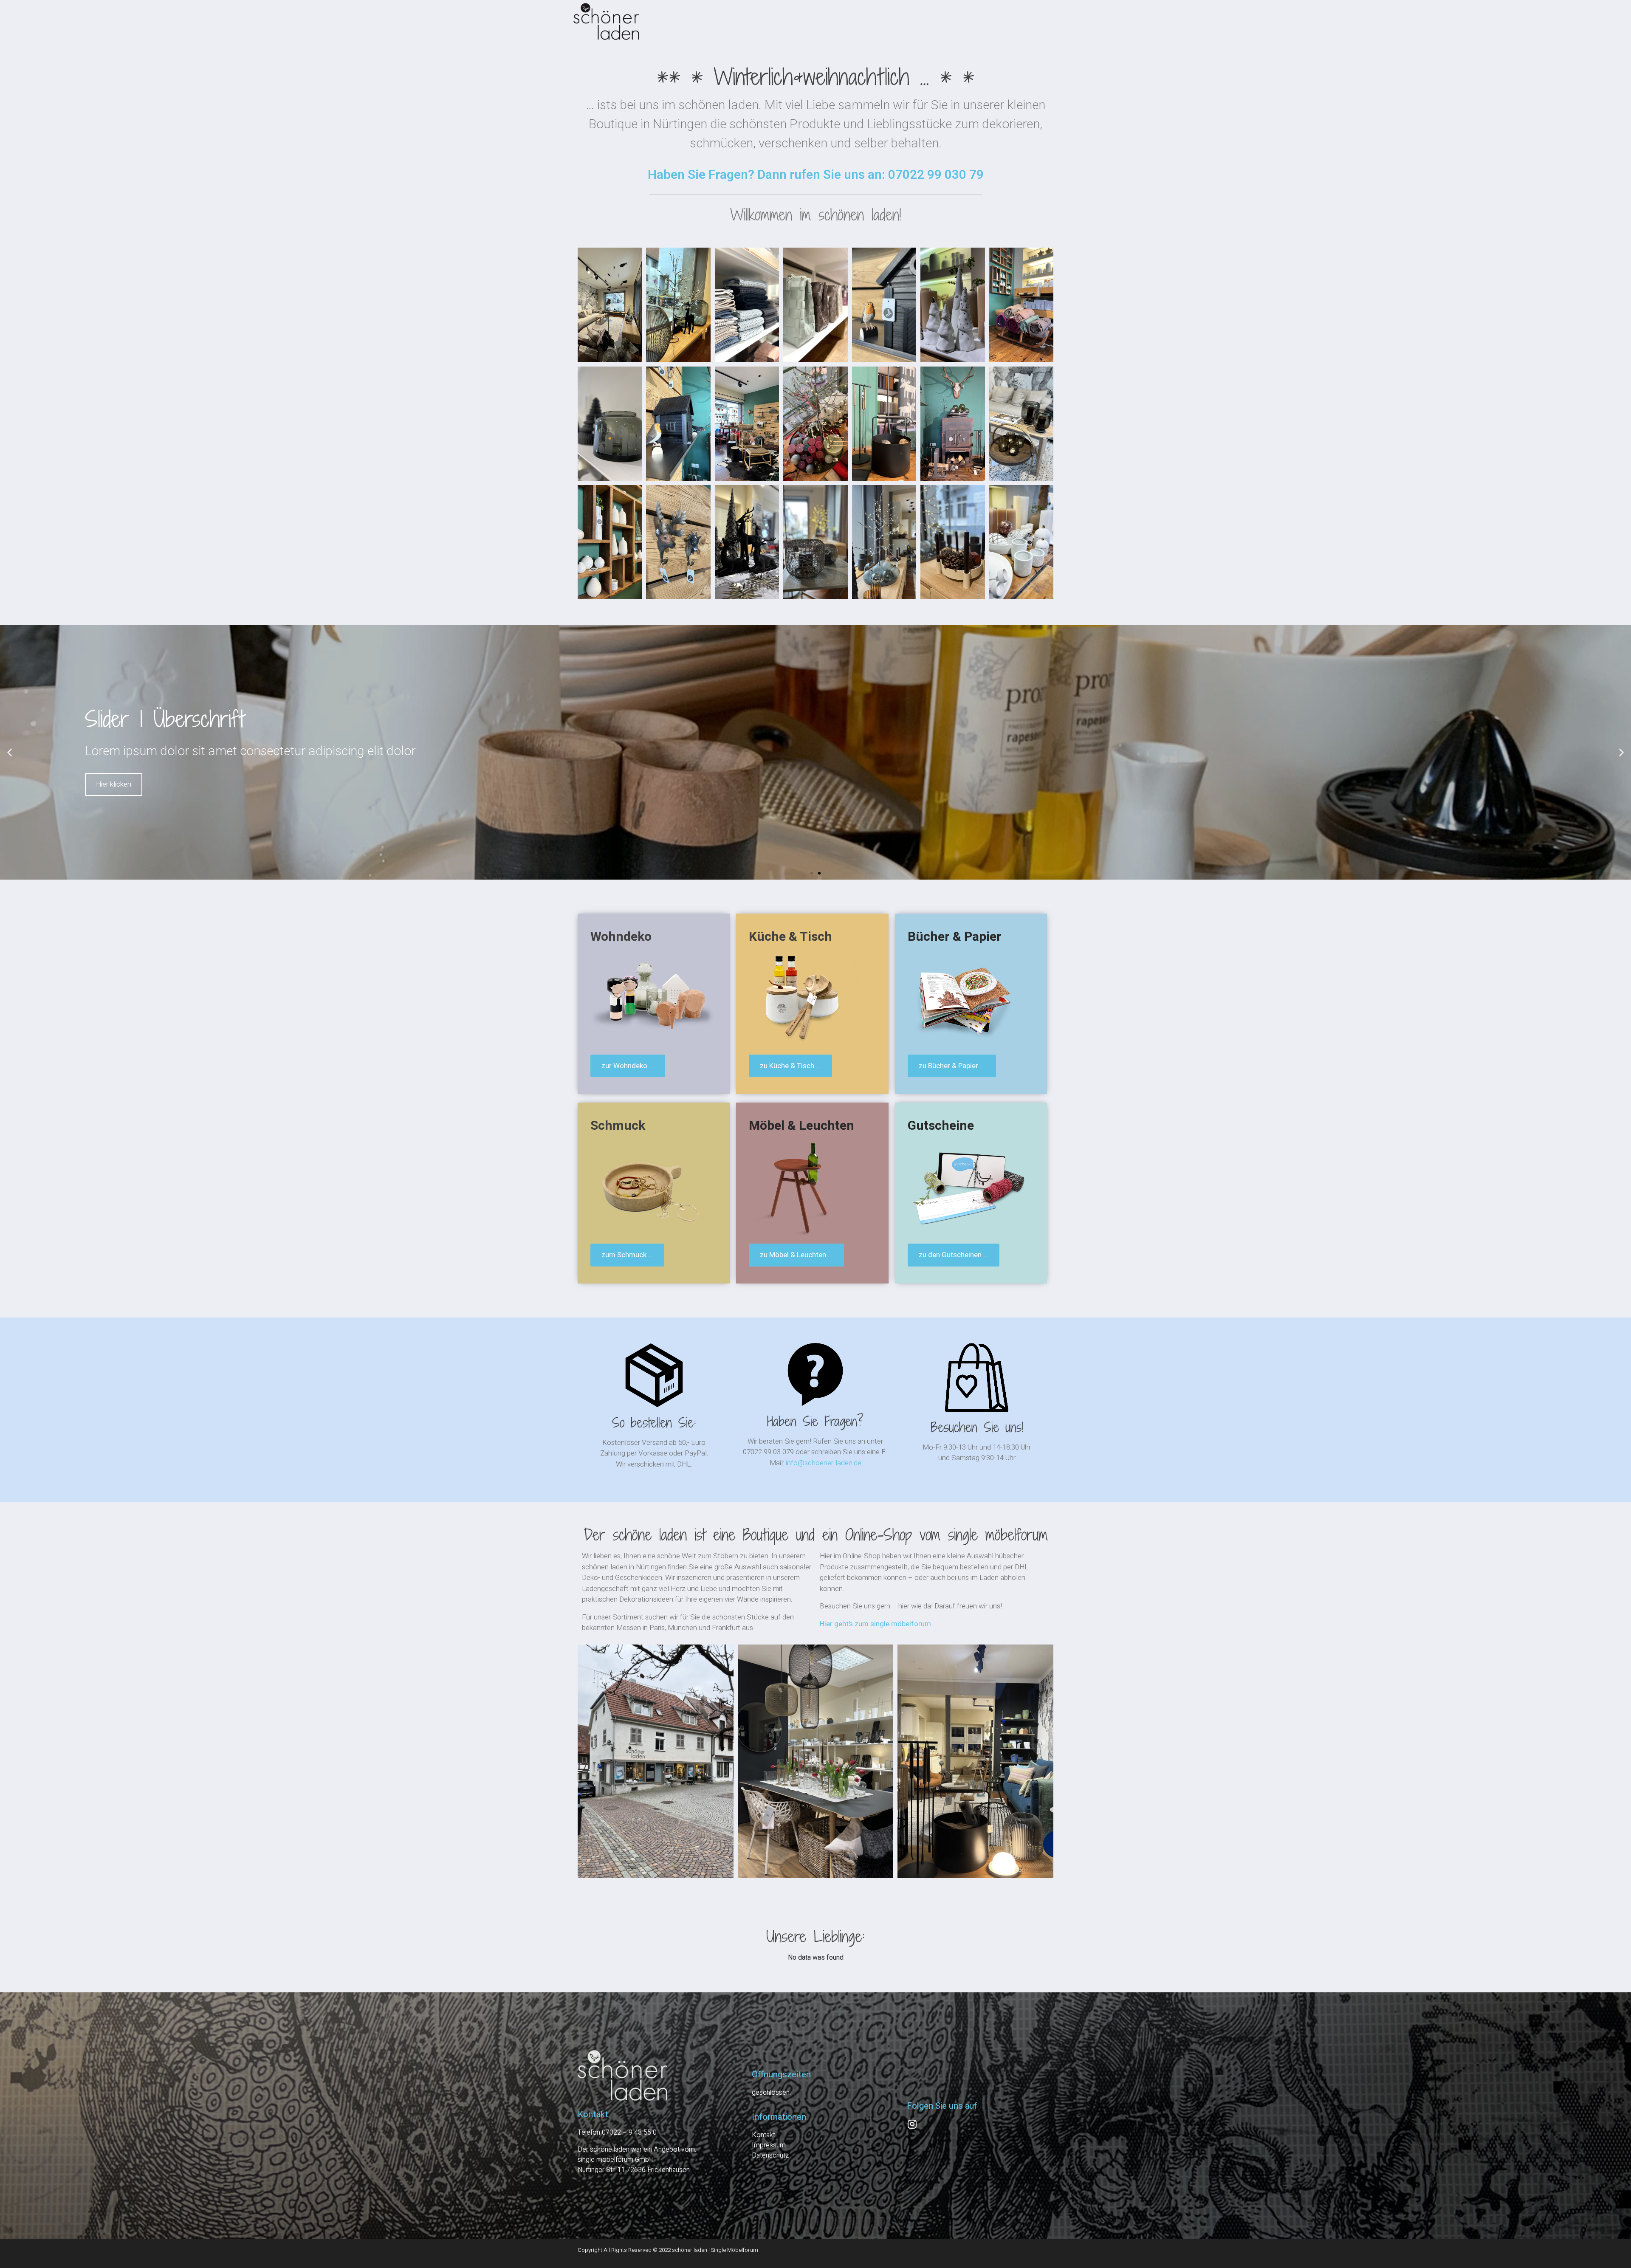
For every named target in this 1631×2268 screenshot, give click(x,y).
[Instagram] (912, 2124)
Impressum (769, 2145)
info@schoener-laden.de (824, 1463)
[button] (10, 752)
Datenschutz (770, 2155)
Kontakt (763, 2135)
